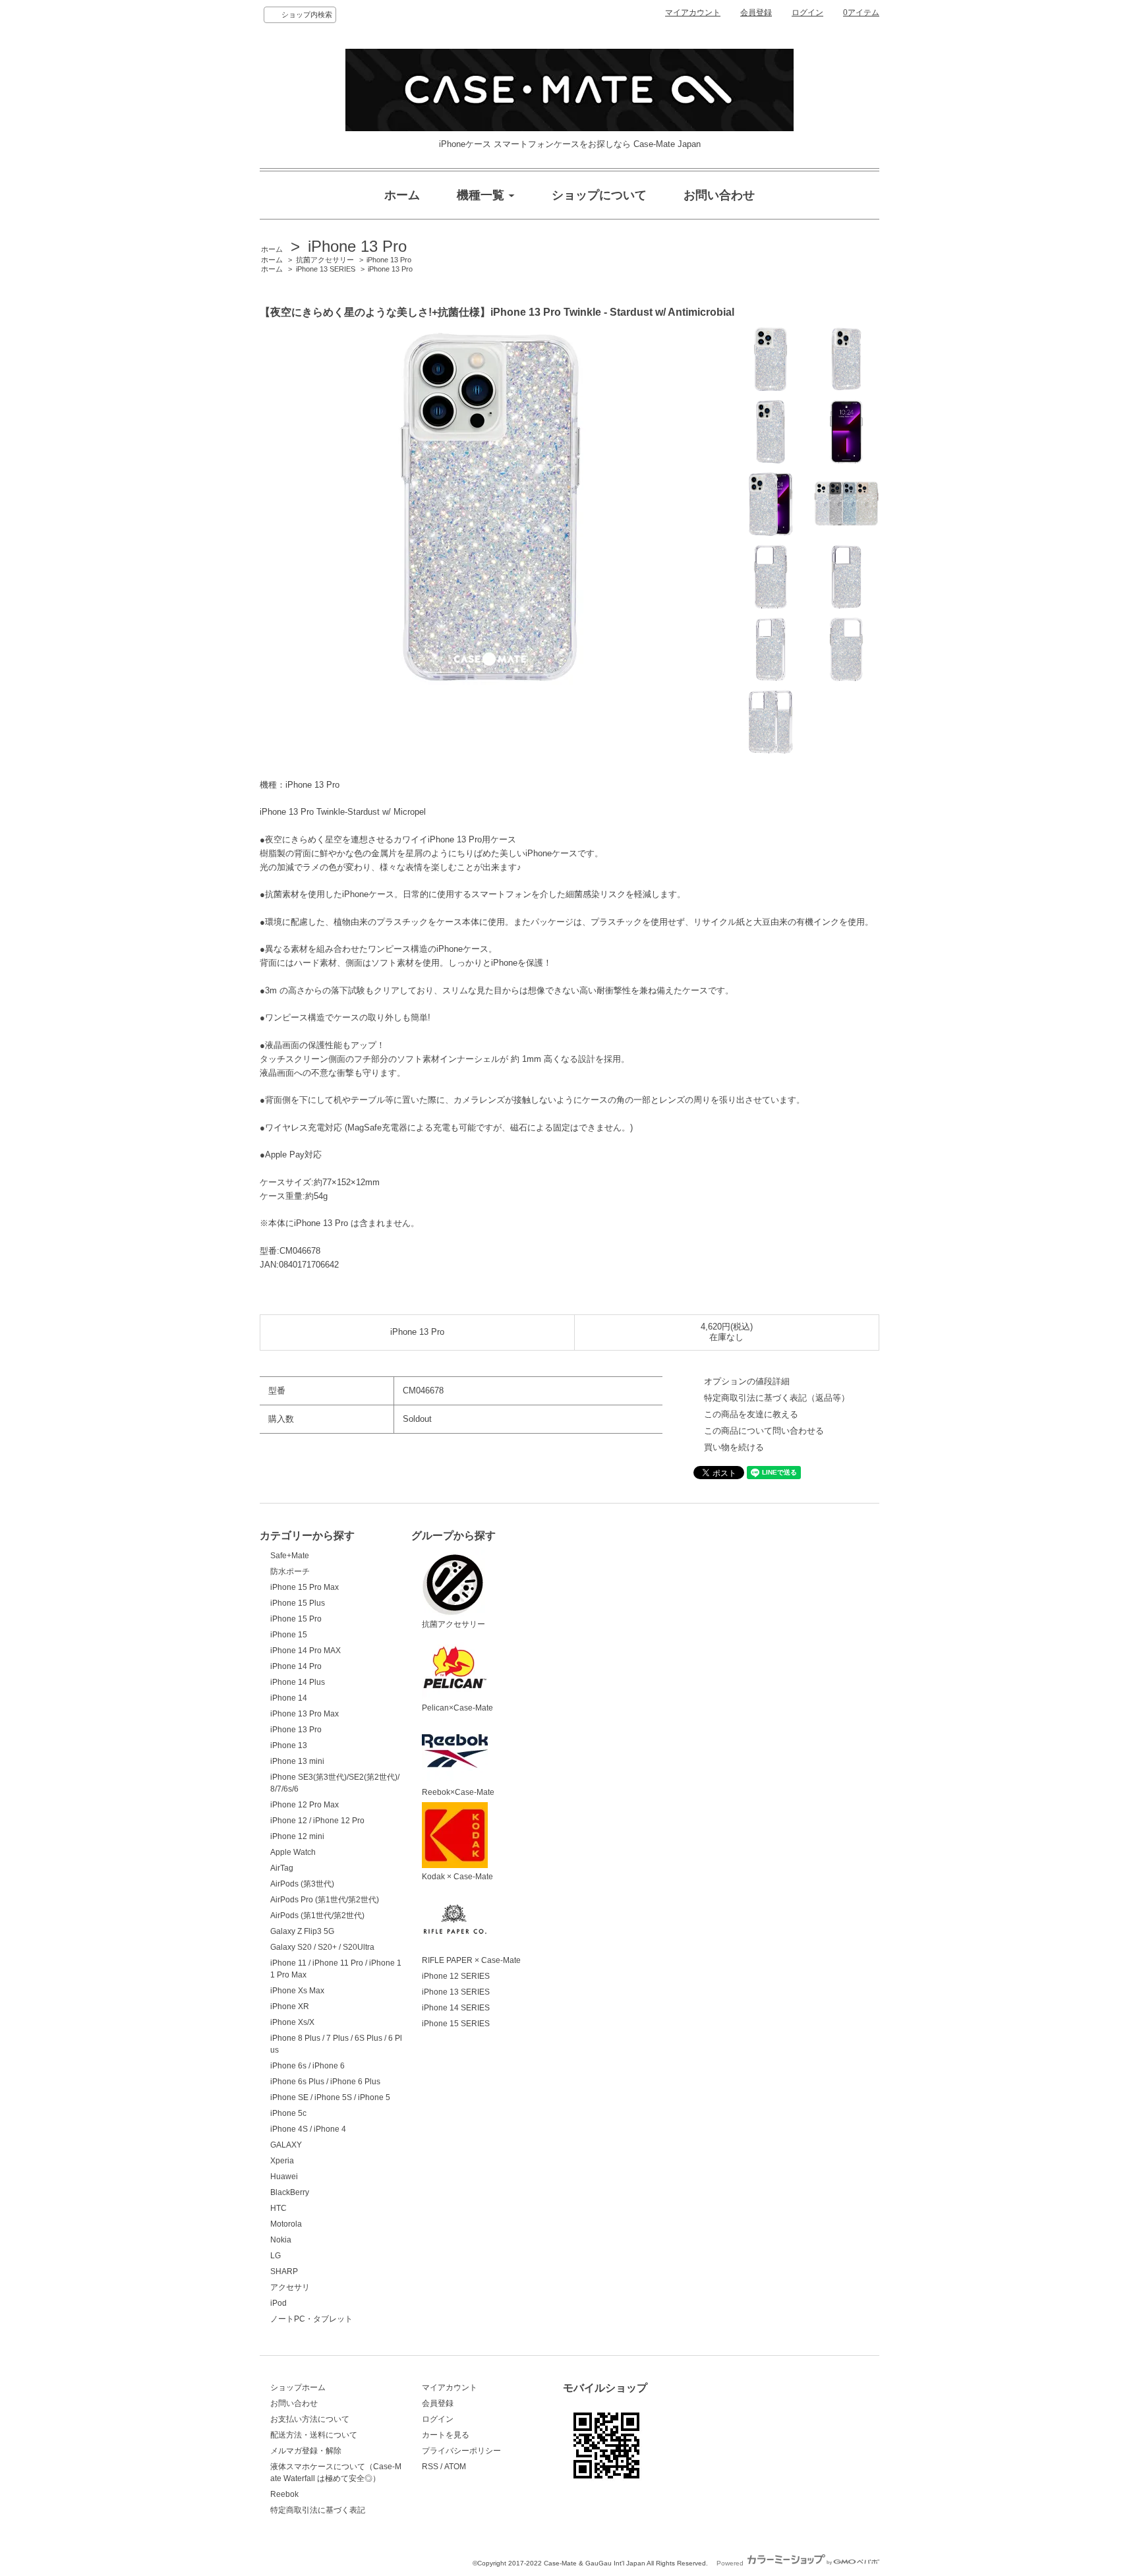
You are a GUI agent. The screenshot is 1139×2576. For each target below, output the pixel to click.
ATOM (455, 2467)
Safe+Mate (290, 1556)
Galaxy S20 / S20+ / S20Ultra (322, 1947)
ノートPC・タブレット (311, 2319)
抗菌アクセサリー (325, 260)
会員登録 (756, 13)
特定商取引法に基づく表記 (318, 2510)
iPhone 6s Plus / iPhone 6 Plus (325, 2082)
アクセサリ (290, 2287)
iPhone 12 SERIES (456, 1976)
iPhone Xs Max (297, 1991)
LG (276, 2256)
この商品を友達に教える (751, 1414)
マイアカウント (693, 13)
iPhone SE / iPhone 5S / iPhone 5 (330, 2097)
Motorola (286, 2224)
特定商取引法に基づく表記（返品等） (777, 1398)
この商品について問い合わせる (764, 1431)
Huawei (284, 2177)
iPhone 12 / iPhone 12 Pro (317, 1821)
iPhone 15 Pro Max (305, 1587)
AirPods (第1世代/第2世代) (317, 1916)
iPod (278, 2303)
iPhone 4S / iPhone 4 (308, 2129)
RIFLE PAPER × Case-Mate (471, 1960)
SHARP (284, 2271)
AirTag (282, 1868)
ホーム (272, 249)
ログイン (807, 13)
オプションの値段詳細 (747, 1381)
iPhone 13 (289, 1745)
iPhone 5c (288, 2113)
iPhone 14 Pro (296, 1666)
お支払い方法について (310, 2419)
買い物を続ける (734, 1447)
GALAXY (286, 2145)
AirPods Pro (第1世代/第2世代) (325, 1900)
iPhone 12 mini (297, 1836)
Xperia (282, 2161)
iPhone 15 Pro (296, 1619)
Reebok (284, 2494)
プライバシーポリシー (461, 2451)
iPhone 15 (289, 1635)
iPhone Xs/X (292, 2022)
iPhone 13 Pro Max (305, 1714)
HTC (278, 2208)
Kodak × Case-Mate (457, 1877)
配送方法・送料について (314, 2435)
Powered (731, 2563)
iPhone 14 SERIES (456, 2008)
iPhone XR (290, 2006)
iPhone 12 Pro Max (305, 1805)
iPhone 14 (289, 1698)
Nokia (281, 2240)
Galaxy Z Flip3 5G (302, 1931)
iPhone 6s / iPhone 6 (307, 2066)
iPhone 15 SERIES (456, 2024)
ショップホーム (298, 2387)
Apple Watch (293, 1852)
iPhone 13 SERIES (326, 269)
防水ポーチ (290, 1571)
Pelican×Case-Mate (457, 1708)
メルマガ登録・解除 (306, 2451)
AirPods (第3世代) (302, 1884)
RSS (430, 2467)
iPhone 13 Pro (357, 246)
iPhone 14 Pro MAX (306, 1651)
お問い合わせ (294, 2403)
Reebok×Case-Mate (458, 1792)
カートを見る (446, 2435)
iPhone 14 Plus (298, 1682)
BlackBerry (290, 2192)
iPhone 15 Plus (298, 1603)
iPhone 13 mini (297, 1761)
